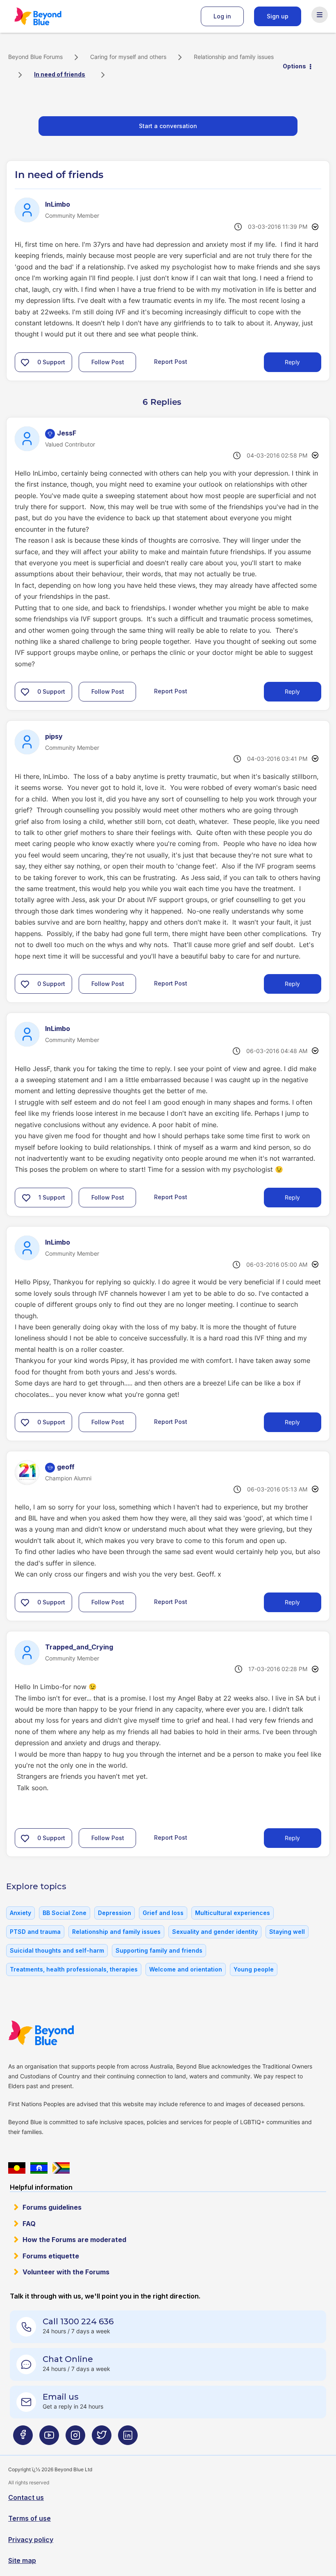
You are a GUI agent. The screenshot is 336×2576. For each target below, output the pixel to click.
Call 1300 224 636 (78, 2321)
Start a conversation (168, 126)
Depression (115, 1913)
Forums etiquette (51, 2256)
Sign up (278, 16)
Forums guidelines (52, 2207)
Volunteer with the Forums (66, 2272)
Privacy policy (31, 2540)
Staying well (287, 1932)
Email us (61, 2397)
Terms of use (30, 2518)
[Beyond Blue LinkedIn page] (128, 2438)
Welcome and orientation (186, 1969)
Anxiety (20, 1913)
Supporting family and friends (159, 1950)
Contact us (26, 2497)
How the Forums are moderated (74, 2240)
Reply (292, 362)
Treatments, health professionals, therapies (74, 1969)
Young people (254, 1969)
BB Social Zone (65, 1913)
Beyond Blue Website (57, 2033)
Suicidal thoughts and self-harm (57, 1950)
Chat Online (68, 2359)
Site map (22, 2560)
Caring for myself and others (128, 57)
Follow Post (108, 362)
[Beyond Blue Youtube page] (49, 2438)
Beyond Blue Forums (49, 16)
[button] (25, 362)
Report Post (171, 362)
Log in (222, 16)
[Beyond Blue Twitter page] (102, 2438)
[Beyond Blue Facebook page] (23, 2438)
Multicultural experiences (233, 1913)
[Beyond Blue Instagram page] (75, 2438)
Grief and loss (163, 1913)
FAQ (29, 2224)
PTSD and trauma (35, 1932)
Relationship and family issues (234, 57)
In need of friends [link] (60, 74)
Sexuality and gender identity (215, 1932)
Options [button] (294, 66)
